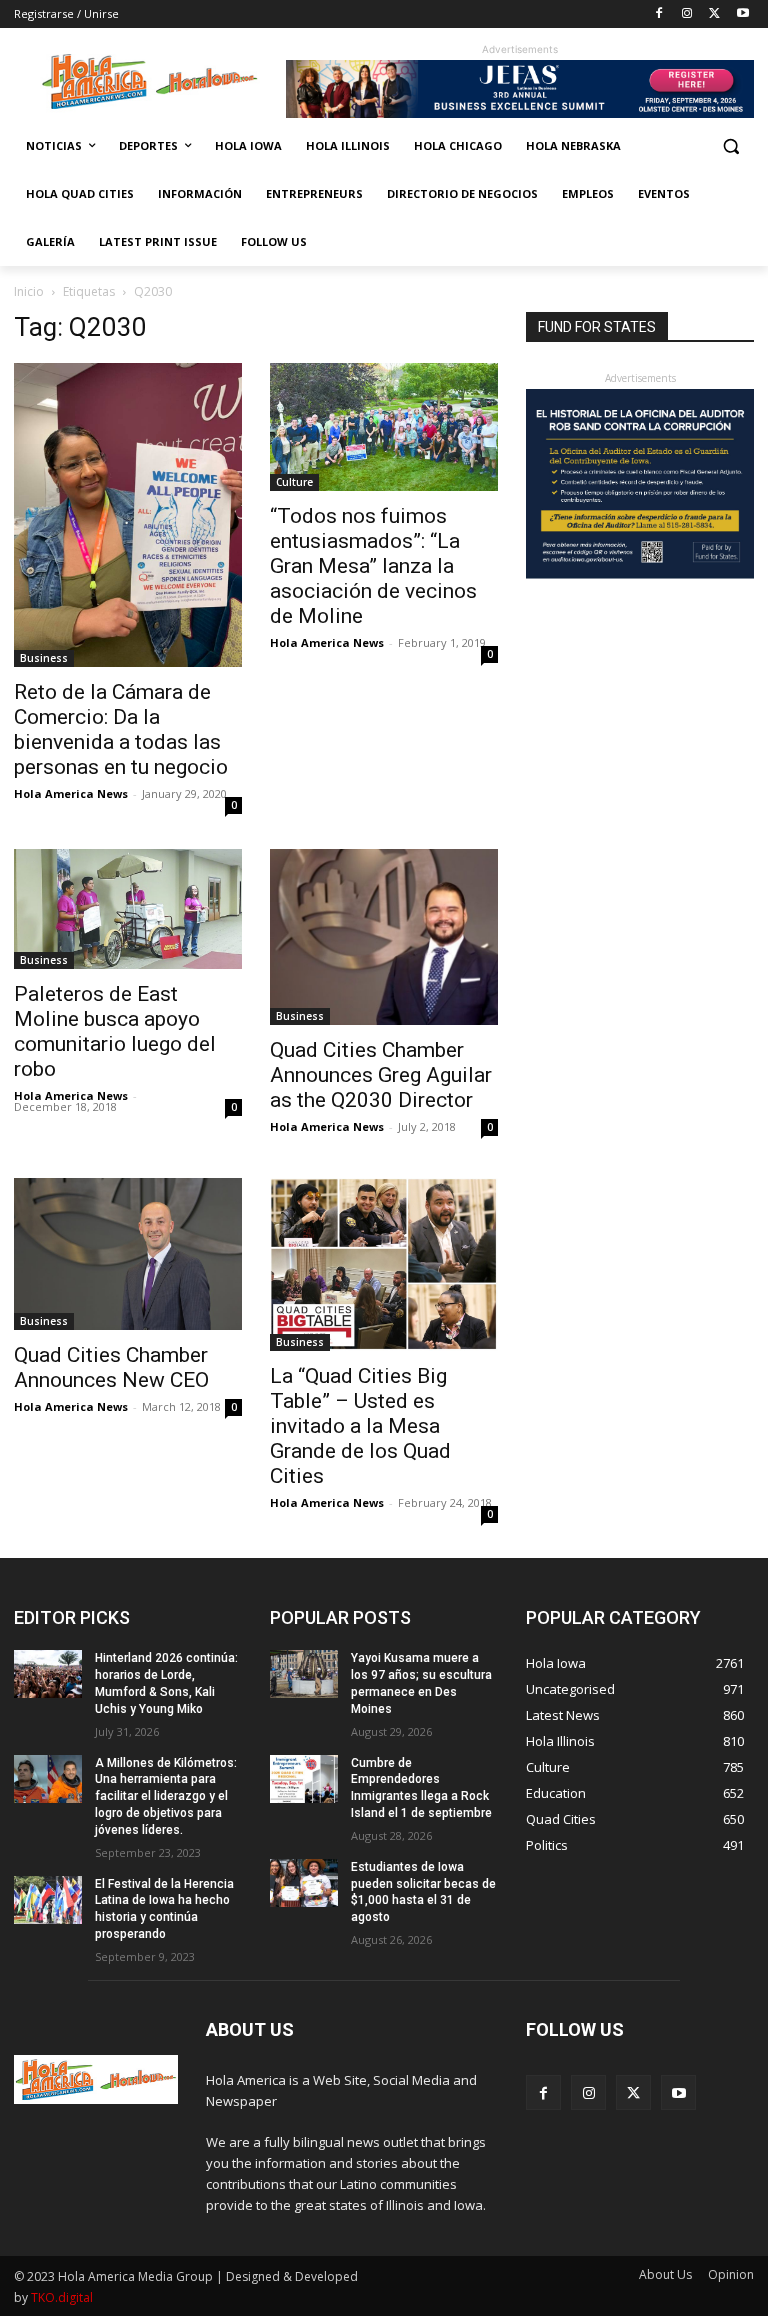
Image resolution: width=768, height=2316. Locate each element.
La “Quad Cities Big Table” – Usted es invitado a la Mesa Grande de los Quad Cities (360, 1426)
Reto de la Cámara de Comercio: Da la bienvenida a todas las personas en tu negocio (121, 729)
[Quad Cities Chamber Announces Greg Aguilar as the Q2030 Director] (384, 937)
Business (44, 658)
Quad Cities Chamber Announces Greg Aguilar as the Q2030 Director (381, 1075)
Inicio (29, 291)
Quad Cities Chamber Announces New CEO (111, 1367)
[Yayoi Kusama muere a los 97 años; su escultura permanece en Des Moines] (304, 1674)
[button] (730, 146)
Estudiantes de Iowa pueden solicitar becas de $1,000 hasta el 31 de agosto (423, 1892)
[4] (520, 112)
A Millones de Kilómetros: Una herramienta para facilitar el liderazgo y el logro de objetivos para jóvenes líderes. (166, 1796)
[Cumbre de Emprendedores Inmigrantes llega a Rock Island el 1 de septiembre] (304, 1779)
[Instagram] (687, 14)
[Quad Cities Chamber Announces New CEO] (128, 1254)
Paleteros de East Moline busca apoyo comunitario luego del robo (115, 1031)
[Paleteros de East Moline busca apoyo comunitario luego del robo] (128, 909)
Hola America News (71, 793)
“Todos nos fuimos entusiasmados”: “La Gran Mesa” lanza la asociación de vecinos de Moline (373, 566)
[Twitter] (714, 14)
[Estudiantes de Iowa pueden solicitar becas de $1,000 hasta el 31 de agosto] (304, 1883)
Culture (294, 482)
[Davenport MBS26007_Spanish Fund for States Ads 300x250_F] (640, 573)
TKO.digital (62, 2297)
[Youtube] (742, 14)
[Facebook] (659, 14)
